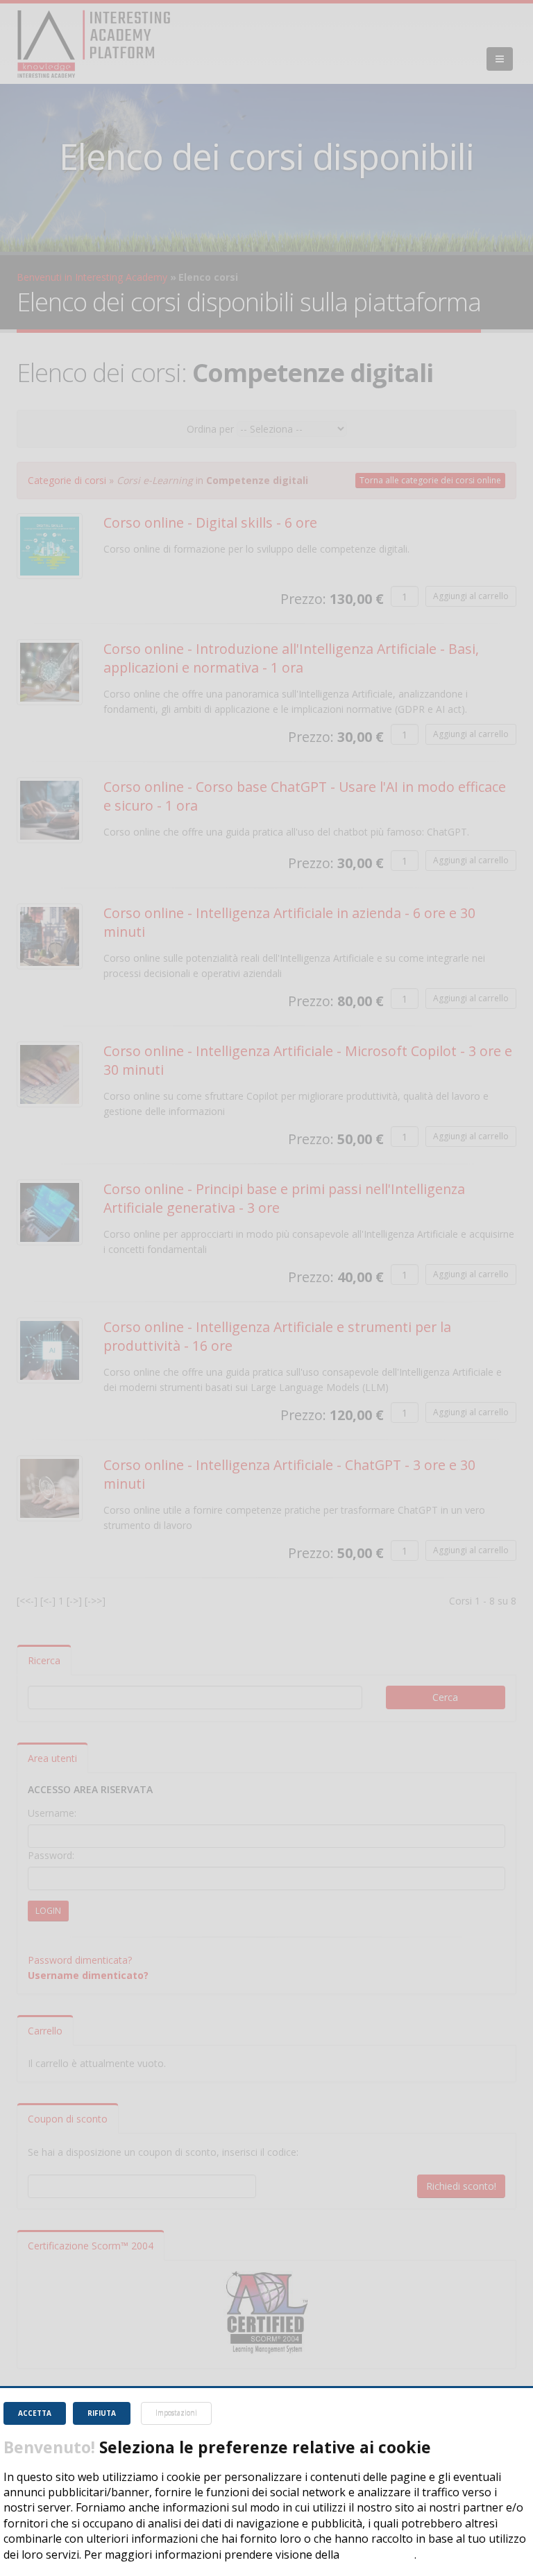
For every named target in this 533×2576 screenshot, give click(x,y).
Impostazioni (176, 2413)
